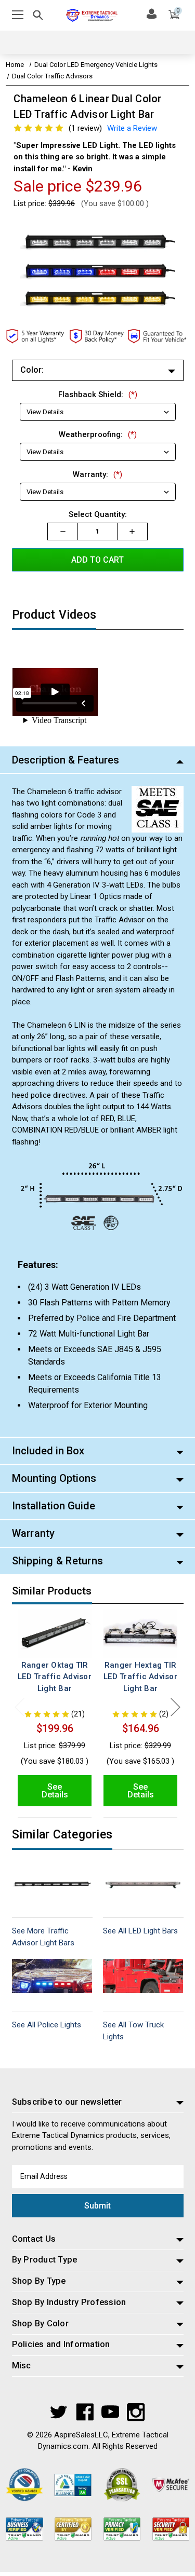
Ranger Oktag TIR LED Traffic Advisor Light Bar (55, 1677)
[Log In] (152, 13)
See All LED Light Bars (140, 1931)
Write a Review (132, 128)
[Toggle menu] (18, 15)
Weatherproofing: (98, 434)
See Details (55, 1791)
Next (176, 1707)
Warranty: (97, 474)
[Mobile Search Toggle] (38, 17)
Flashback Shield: (98, 394)
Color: (32, 370)
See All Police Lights (47, 2025)
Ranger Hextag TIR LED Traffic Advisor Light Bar (140, 1677)
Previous (20, 1707)
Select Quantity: (98, 514)
